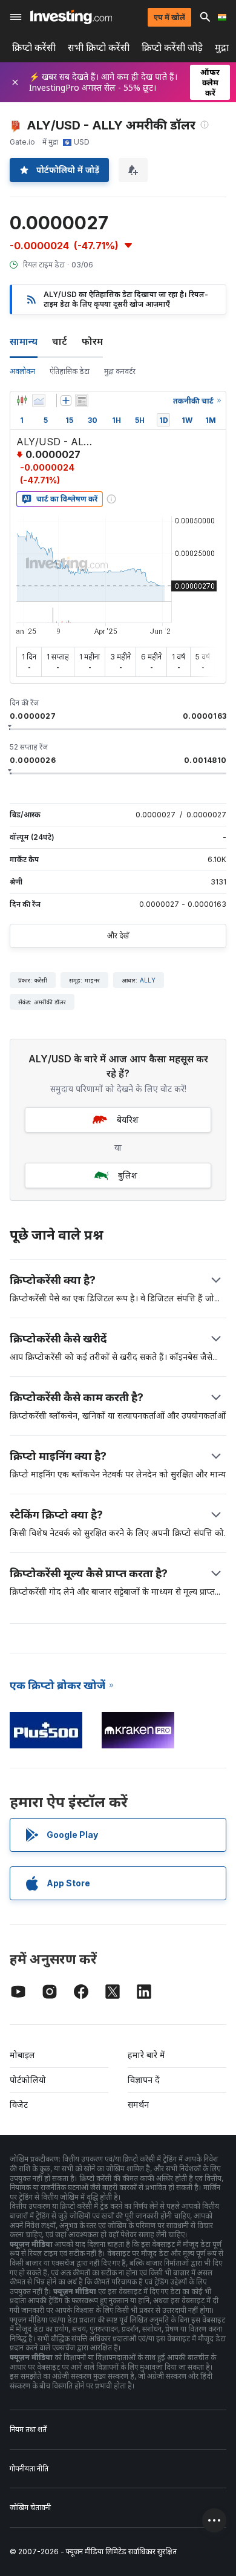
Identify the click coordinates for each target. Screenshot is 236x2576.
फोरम (92, 341)
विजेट (19, 2104)
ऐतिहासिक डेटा (70, 371)
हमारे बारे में (146, 2055)
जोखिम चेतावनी (30, 2507)
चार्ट (60, 341)
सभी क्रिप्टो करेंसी (99, 47)
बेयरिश (128, 1120)
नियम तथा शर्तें (28, 2429)
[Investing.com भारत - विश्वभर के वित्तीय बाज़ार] (71, 17)
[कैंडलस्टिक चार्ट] (22, 400)
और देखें (118, 936)
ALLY (148, 980)
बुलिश (128, 1175)
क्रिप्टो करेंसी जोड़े (172, 47)
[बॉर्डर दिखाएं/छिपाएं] (82, 400)
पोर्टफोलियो (28, 2080)
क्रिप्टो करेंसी (34, 47)
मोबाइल (22, 2055)
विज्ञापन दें (144, 2080)
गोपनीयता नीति (29, 2469)
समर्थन (138, 2104)
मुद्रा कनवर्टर (120, 371)
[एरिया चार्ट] (39, 400)
